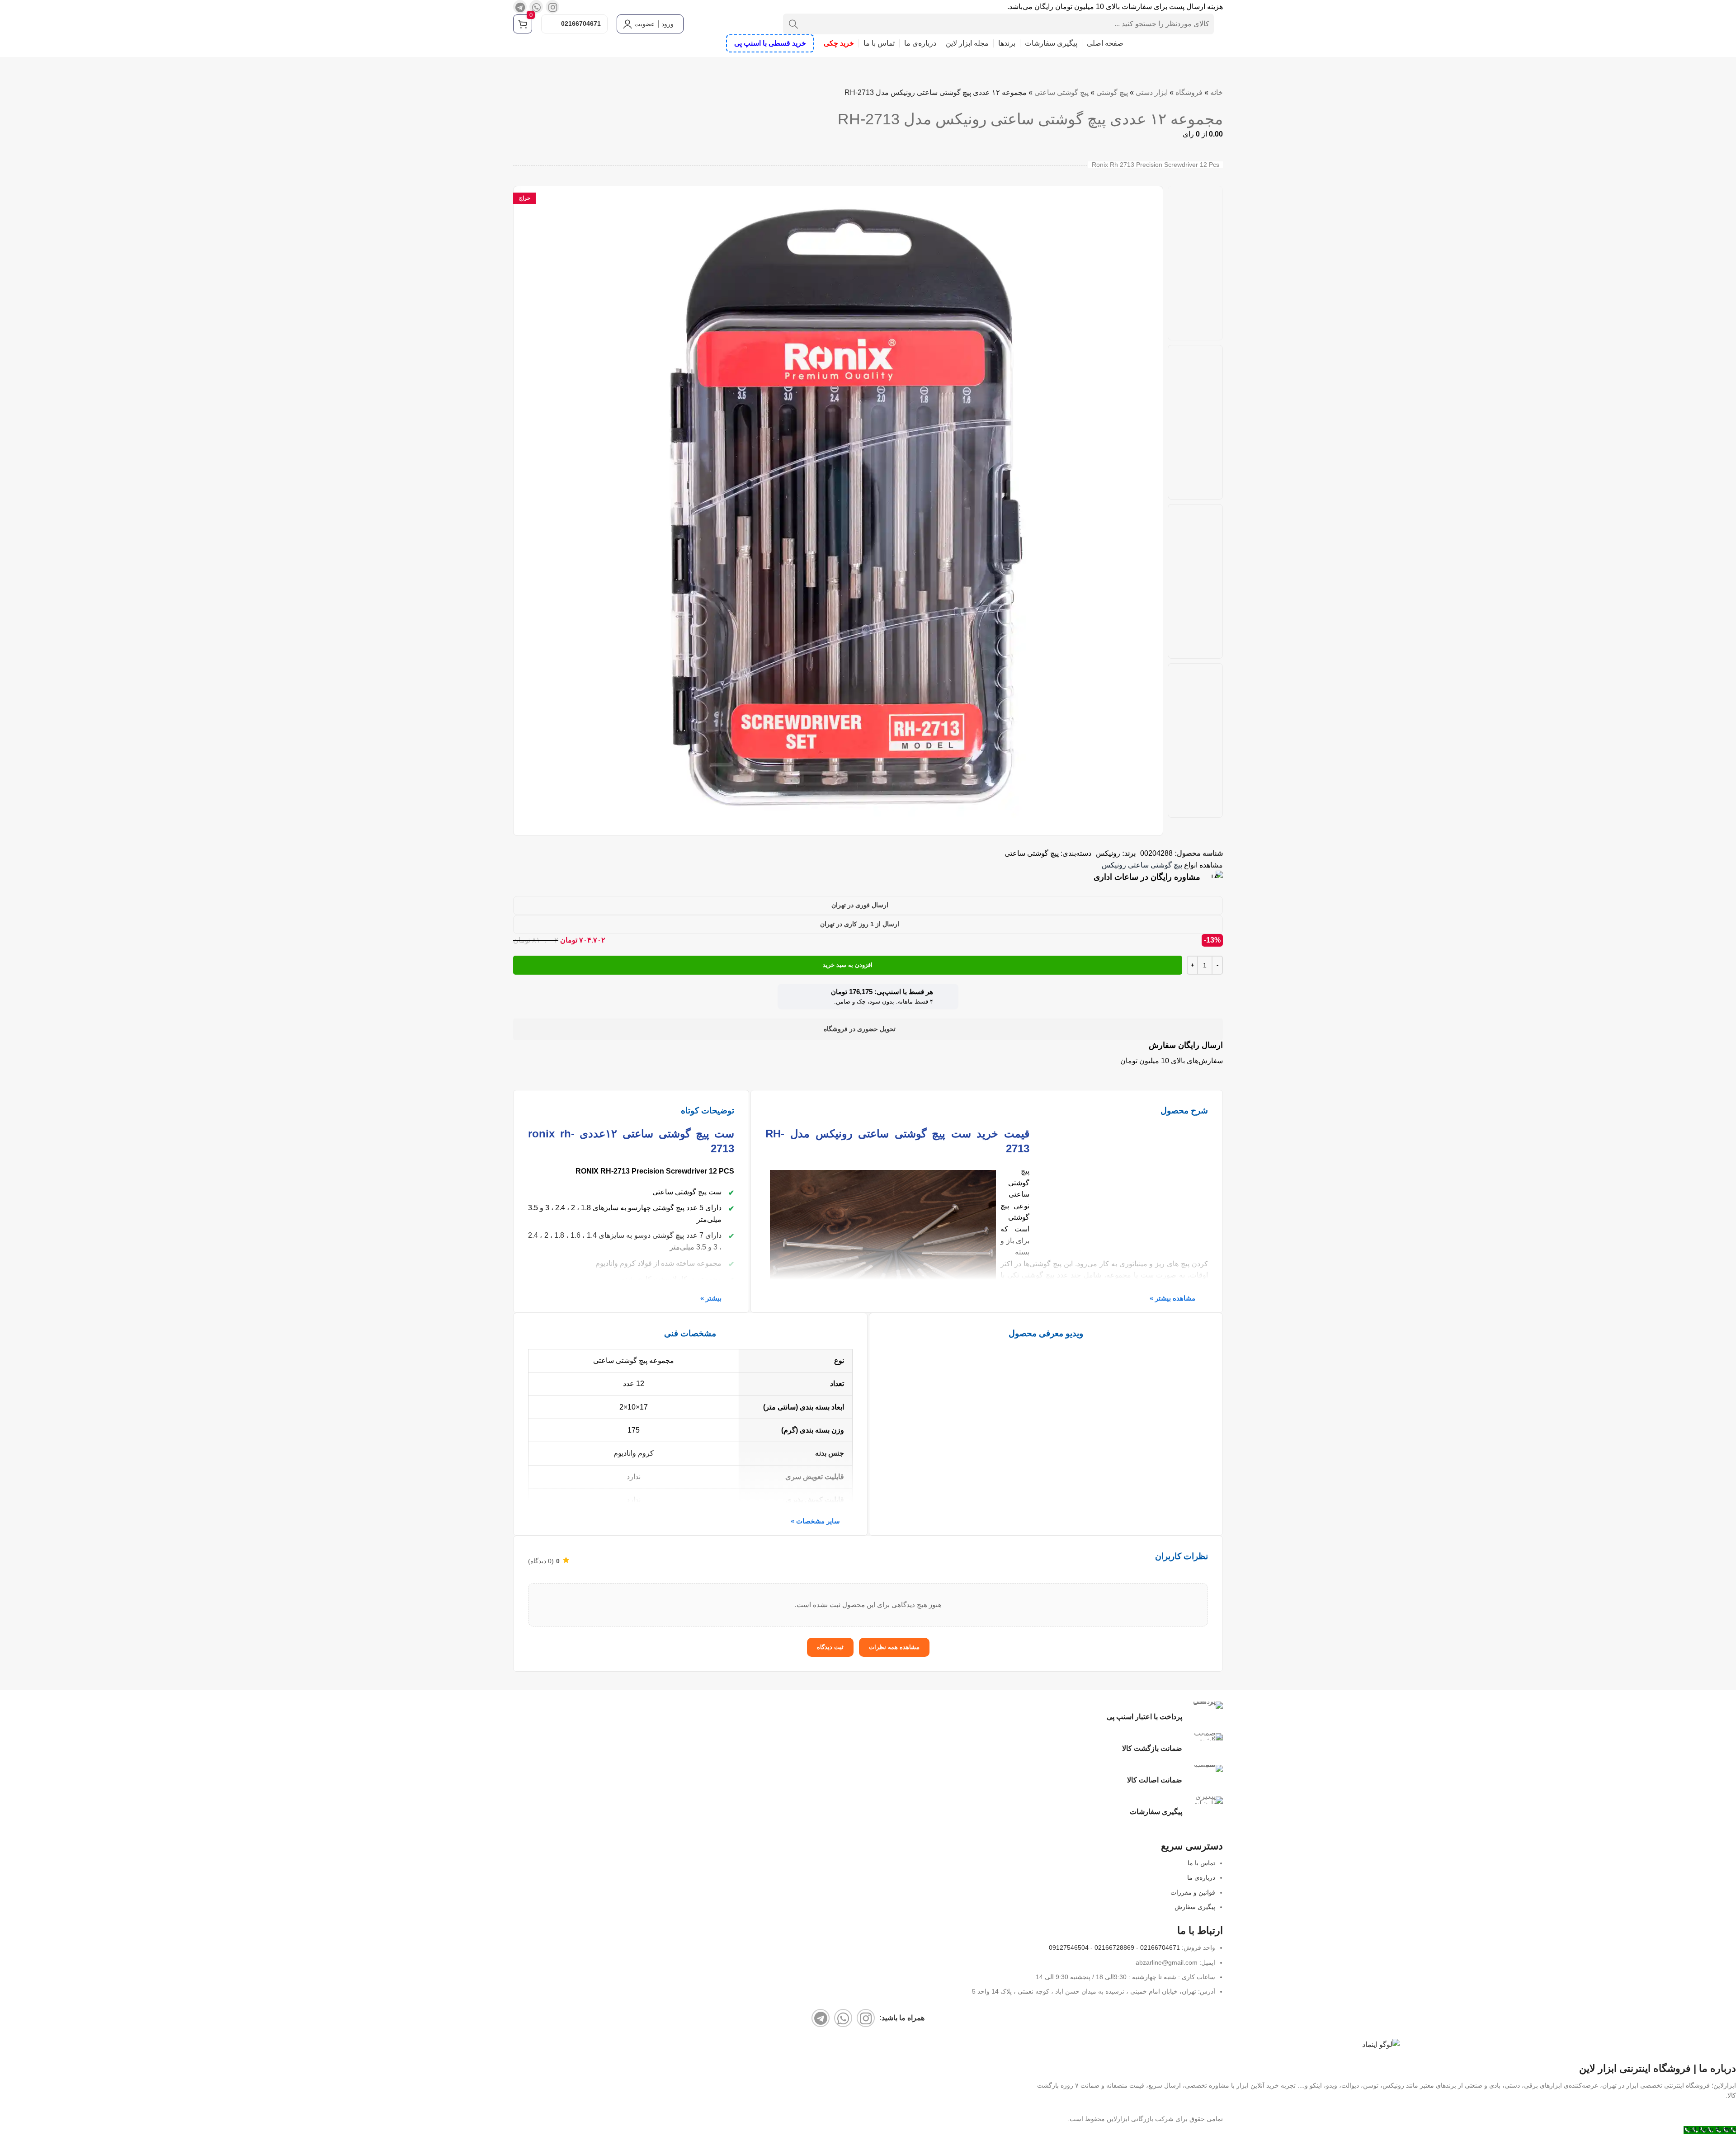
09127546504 (1069, 1947)
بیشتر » (711, 1298)
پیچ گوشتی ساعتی (1061, 92)
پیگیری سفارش (1195, 1907)
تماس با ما (1201, 1863)
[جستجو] (793, 24)
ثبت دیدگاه (830, 1647)
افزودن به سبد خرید (848, 965)
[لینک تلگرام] (520, 7)
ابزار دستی (1152, 92)
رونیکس (1108, 853)
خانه (1217, 92)
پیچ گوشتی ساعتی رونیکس (1142, 865)
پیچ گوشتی (1112, 92)
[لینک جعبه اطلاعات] (868, 877)
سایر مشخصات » (815, 1521)
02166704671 (581, 24)
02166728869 (1114, 1947)
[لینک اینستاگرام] (552, 7)
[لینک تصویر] (1381, 2044)
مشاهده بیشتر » (1172, 1298)
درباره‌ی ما (1201, 1877)
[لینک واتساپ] (536, 7)
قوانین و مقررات (1193, 1892)
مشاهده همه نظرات (894, 1647)
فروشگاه (1189, 92)
